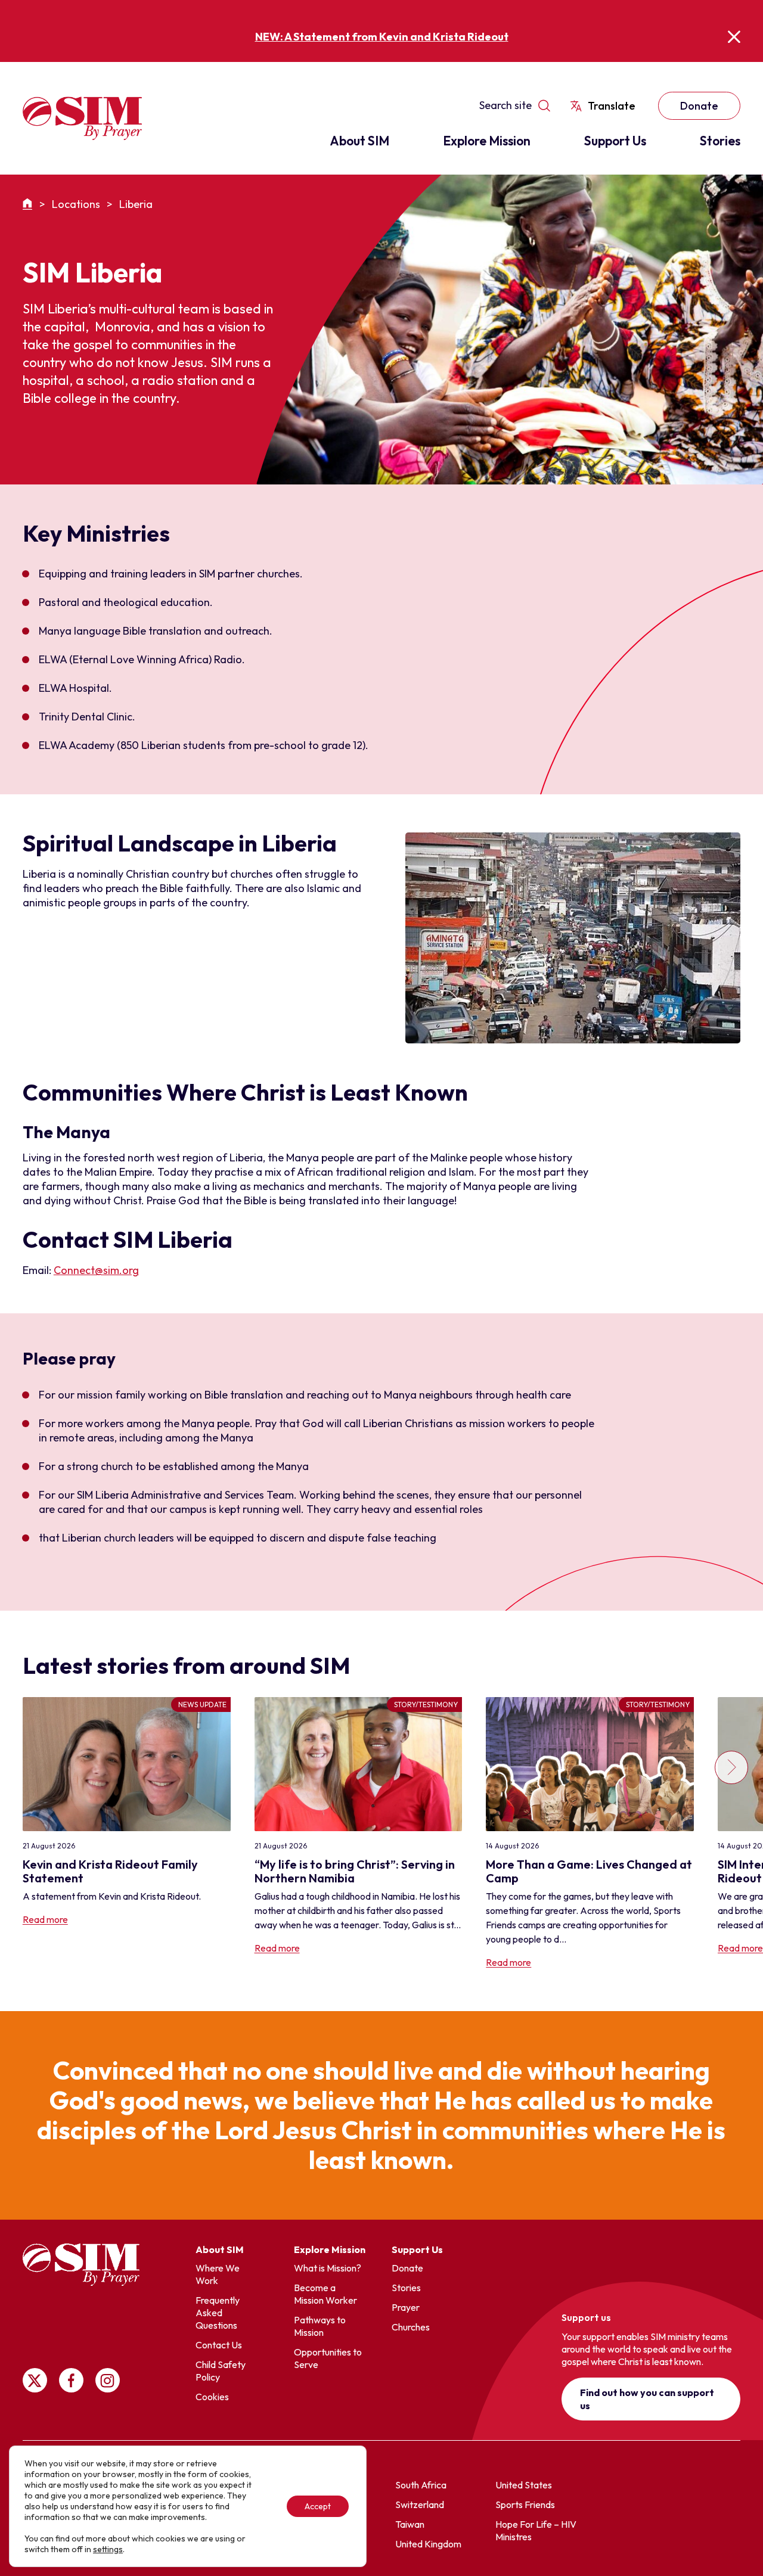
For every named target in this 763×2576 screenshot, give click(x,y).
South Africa (421, 2485)
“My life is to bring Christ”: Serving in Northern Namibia (355, 1871)
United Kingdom (428, 2544)
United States (524, 2485)
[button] (730, 1833)
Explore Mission (487, 141)
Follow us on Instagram (108, 2380)
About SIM (359, 141)
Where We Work (218, 2274)
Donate (699, 106)
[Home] (29, 204)
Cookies (212, 2397)
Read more (45, 1919)
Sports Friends (525, 2504)
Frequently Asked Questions (218, 2313)
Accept (318, 2506)
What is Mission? (328, 2268)
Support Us (615, 141)
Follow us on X (35, 2380)
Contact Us (219, 2345)
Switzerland (420, 2504)
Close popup (734, 37)
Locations (76, 204)
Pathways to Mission (320, 2326)
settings (108, 2549)
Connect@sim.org (96, 1270)
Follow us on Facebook (71, 2380)
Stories (720, 141)
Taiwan (410, 2524)
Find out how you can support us (647, 2399)
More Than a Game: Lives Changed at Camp (589, 1871)
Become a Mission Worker (325, 2294)
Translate (612, 106)
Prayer (406, 2307)
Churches (411, 2327)
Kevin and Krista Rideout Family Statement (110, 1871)
